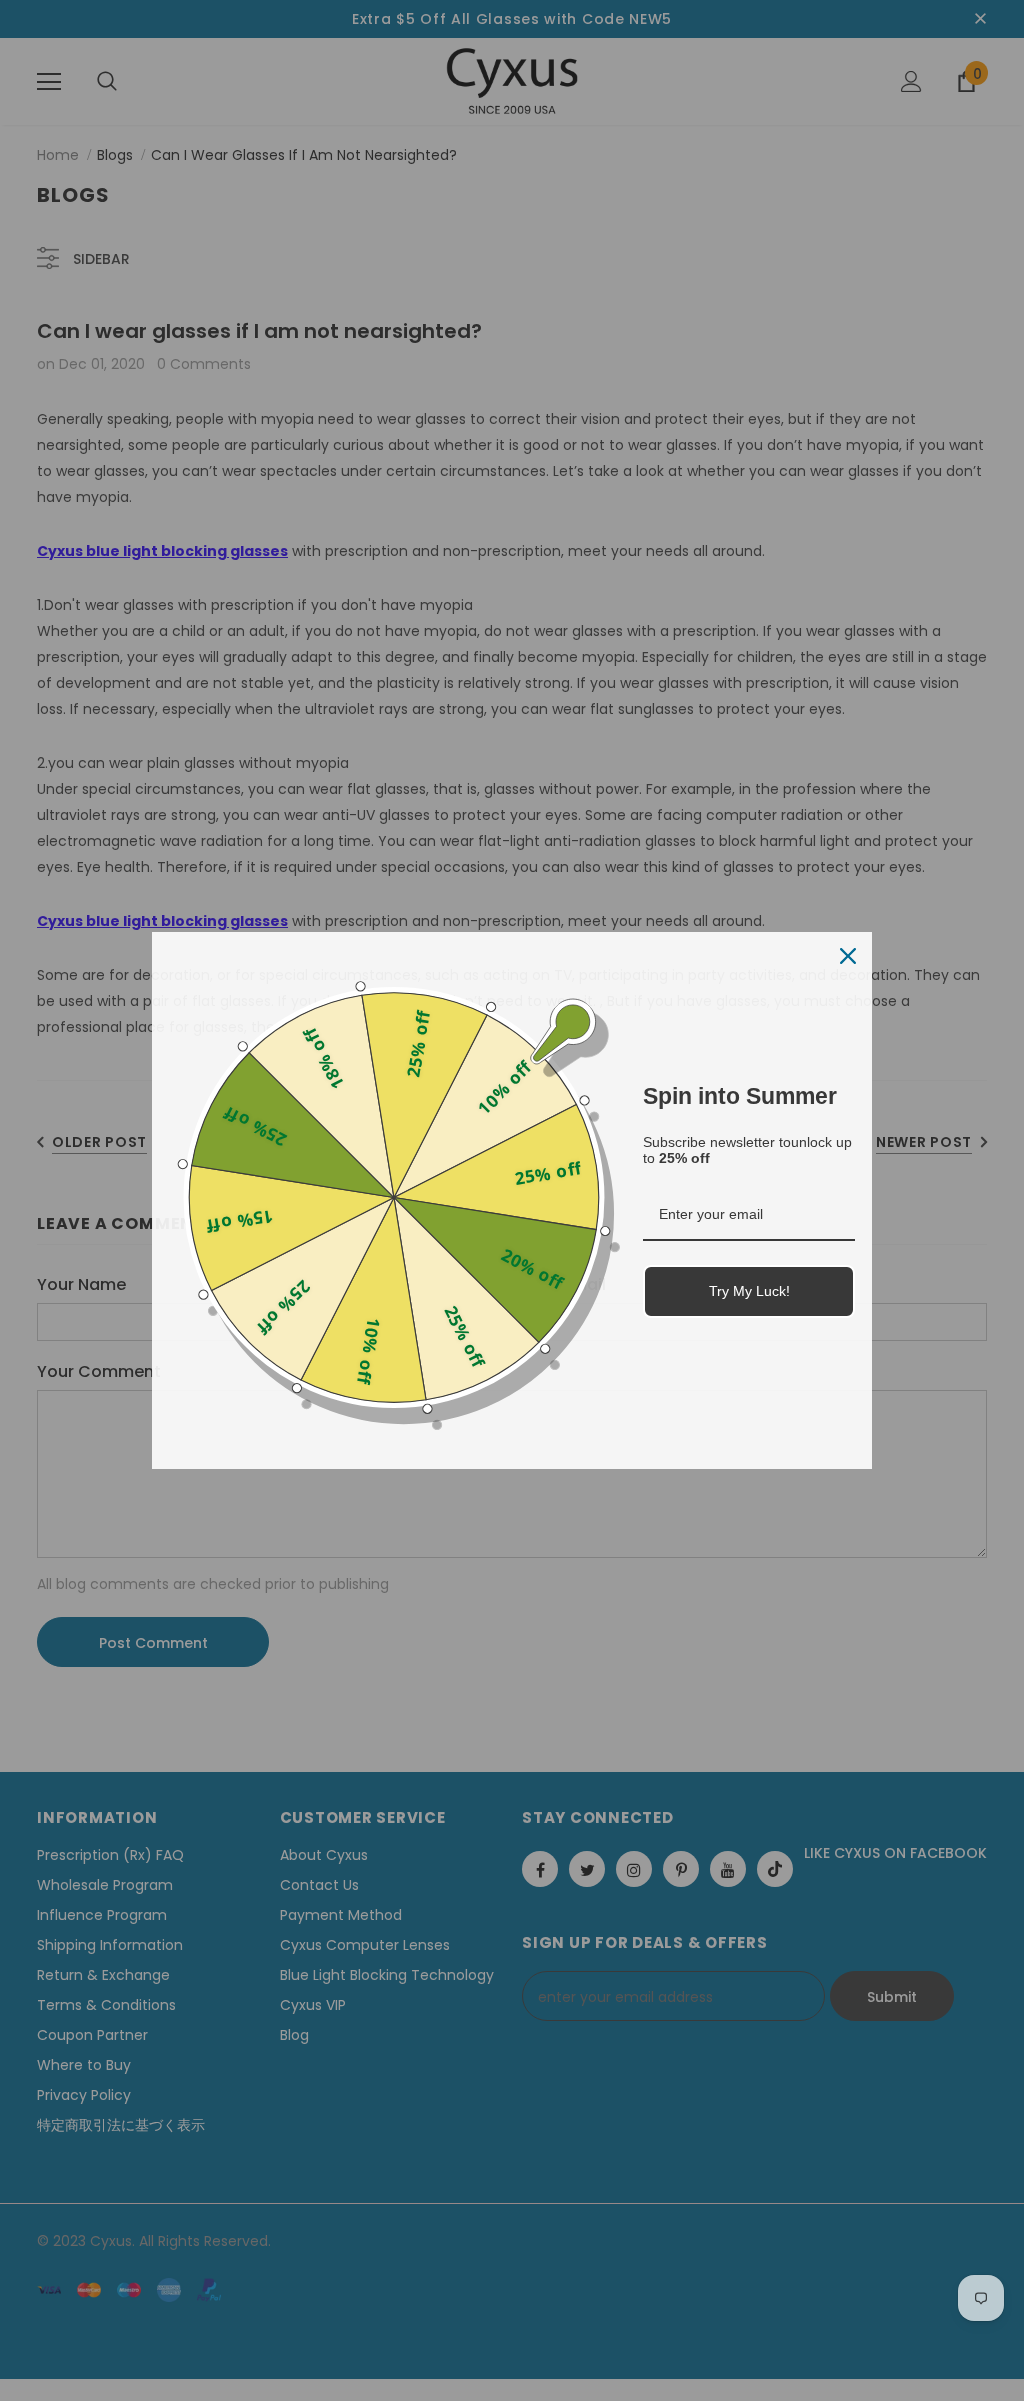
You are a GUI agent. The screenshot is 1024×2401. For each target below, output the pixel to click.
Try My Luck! (749, 1291)
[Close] (848, 956)
